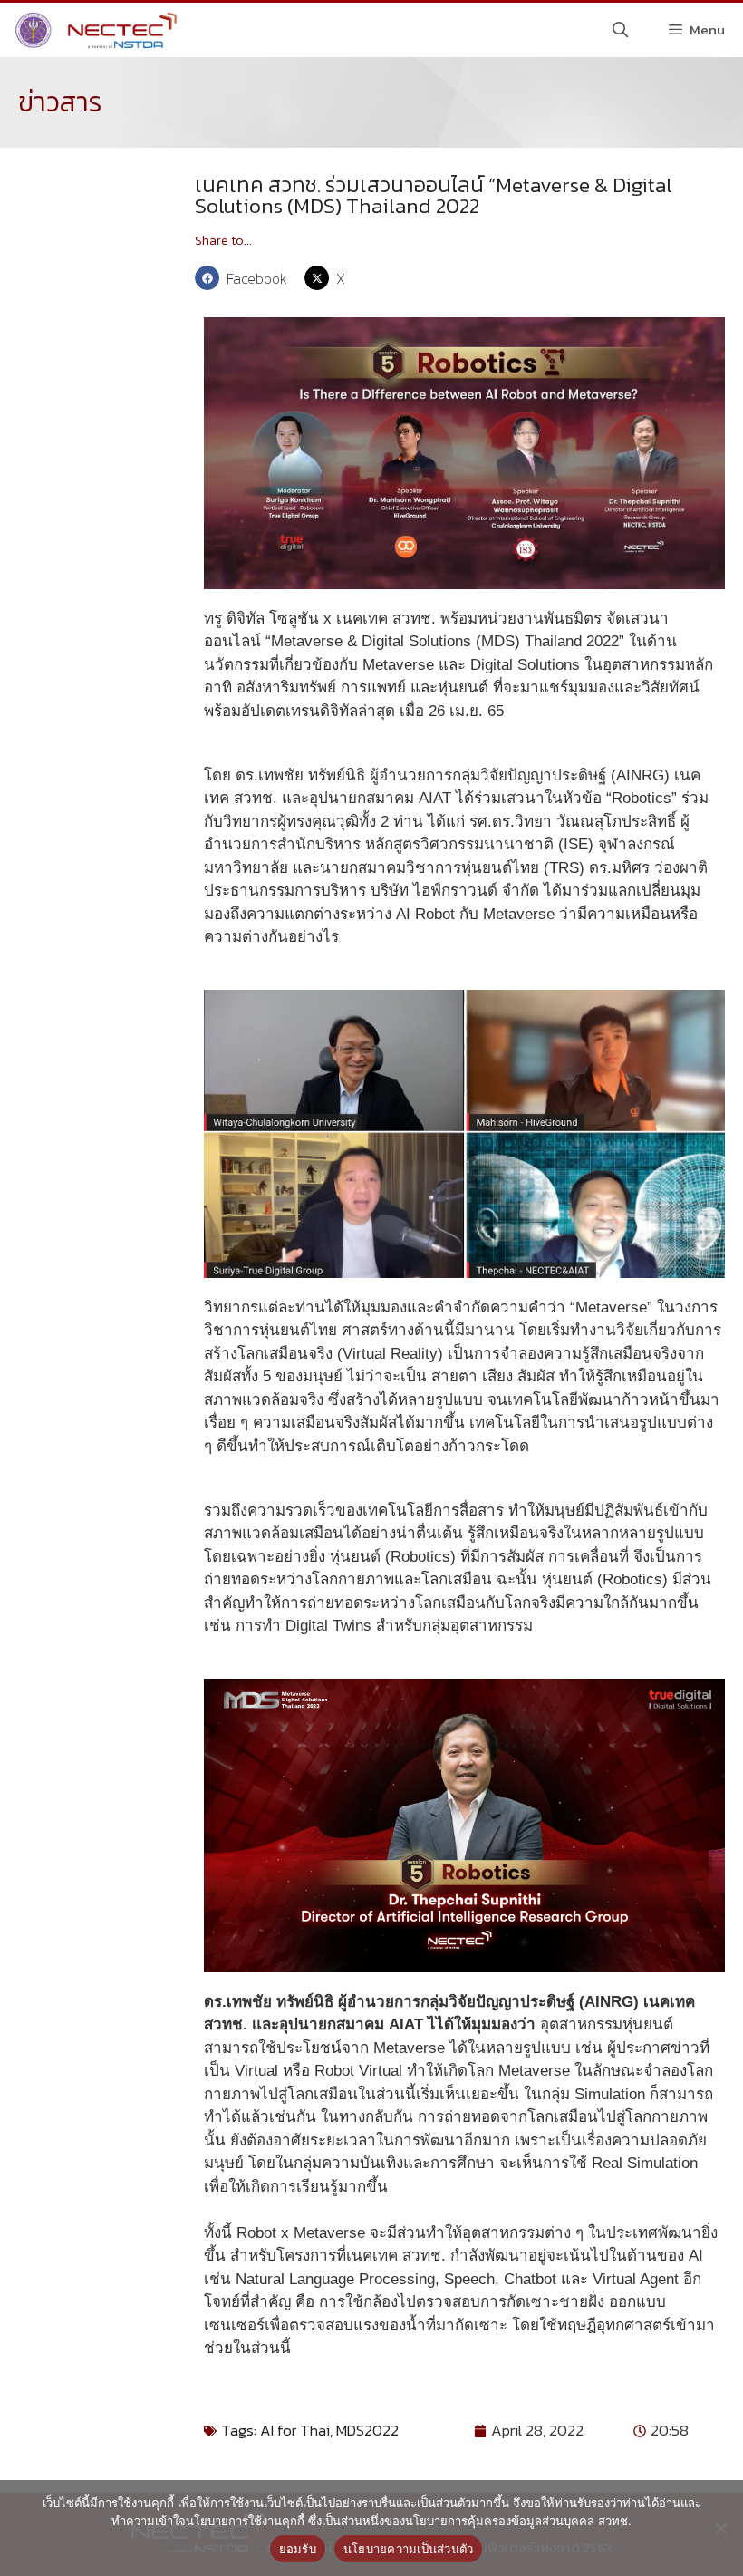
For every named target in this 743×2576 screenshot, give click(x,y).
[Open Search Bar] (621, 30)
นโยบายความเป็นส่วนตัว (409, 2549)
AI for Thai (295, 2430)
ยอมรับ (298, 2549)
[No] (720, 2528)
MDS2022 (367, 2430)
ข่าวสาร (60, 102)
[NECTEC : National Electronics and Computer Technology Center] (94, 30)
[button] (245, 278)
